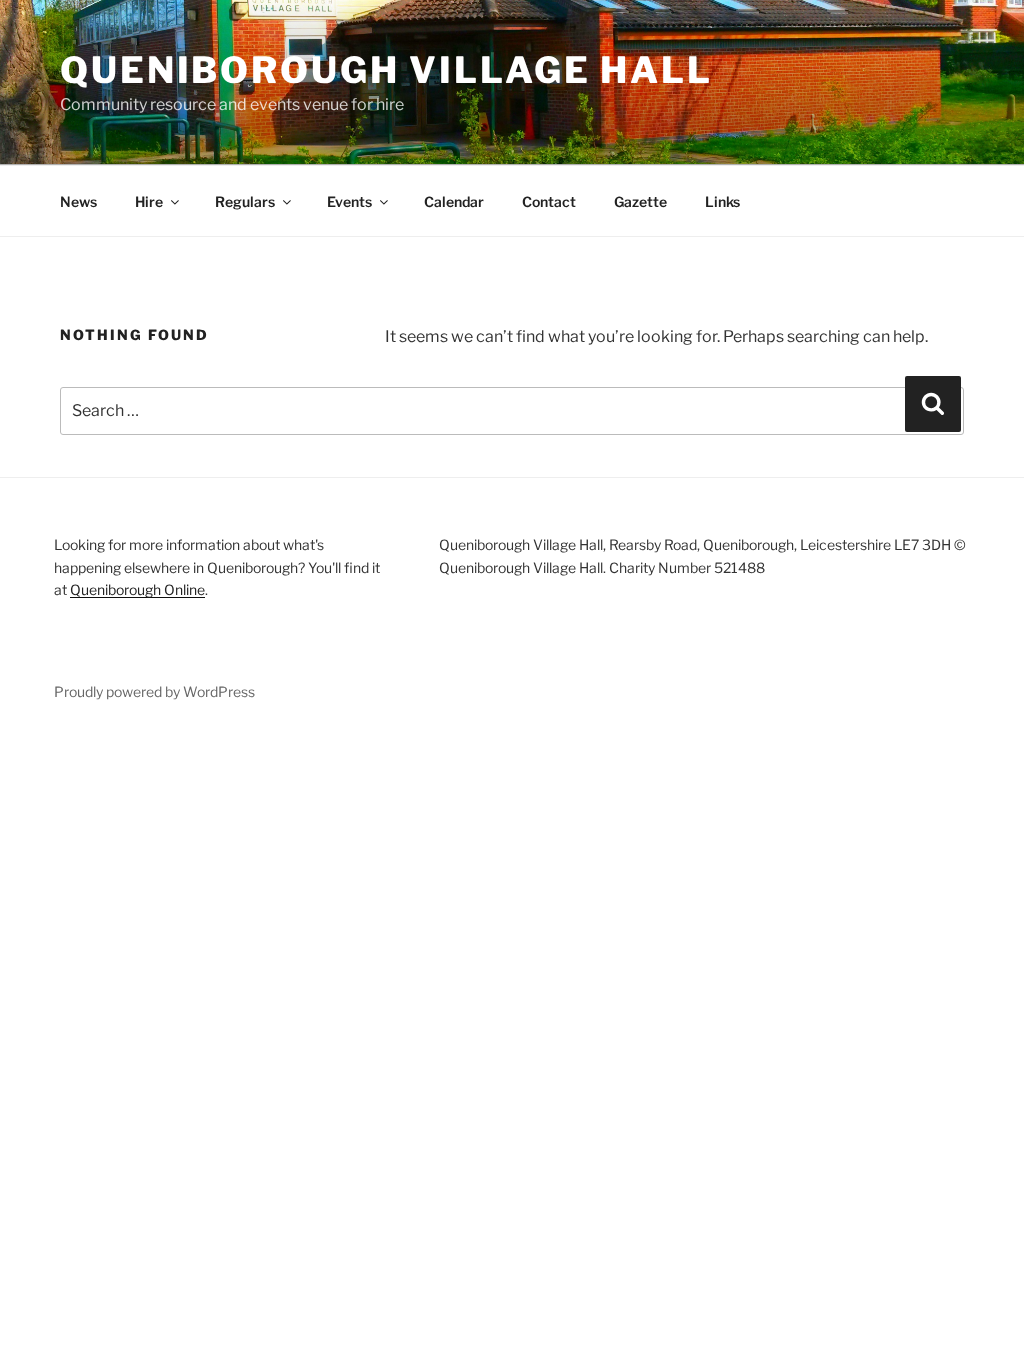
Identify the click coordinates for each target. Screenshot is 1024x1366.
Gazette (640, 201)
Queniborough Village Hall (386, 70)
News (78, 201)
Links (722, 201)
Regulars (245, 201)
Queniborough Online (137, 589)
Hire (149, 201)
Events (349, 201)
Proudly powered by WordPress (154, 691)
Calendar (454, 201)
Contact (549, 201)
